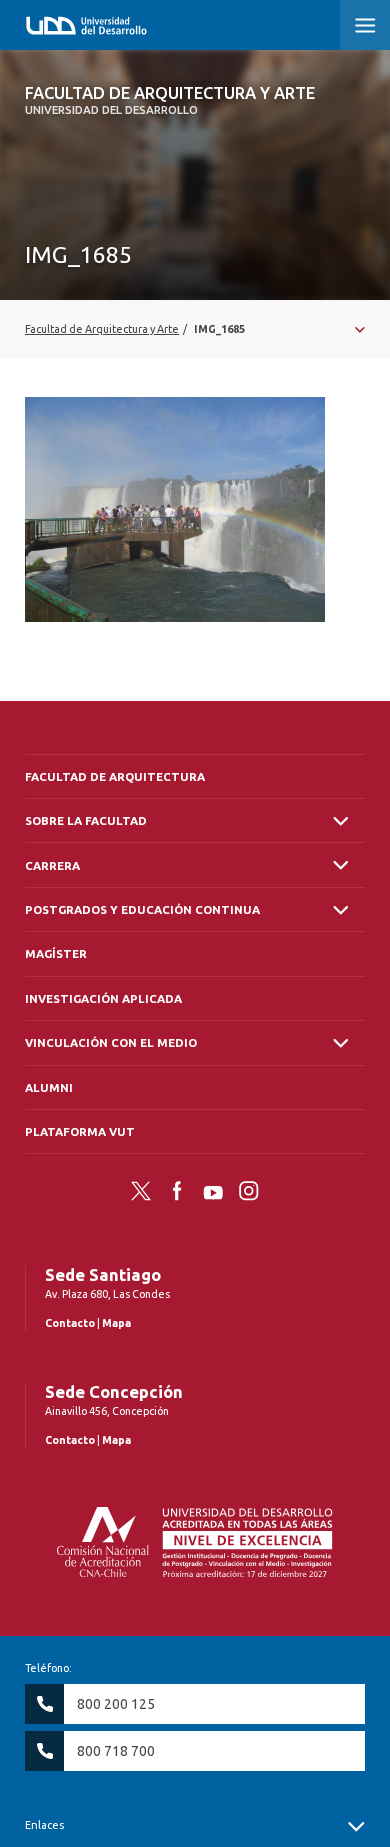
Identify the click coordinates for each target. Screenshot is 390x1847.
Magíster (56, 953)
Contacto (70, 1323)
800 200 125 (116, 1704)
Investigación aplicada (103, 998)
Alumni (49, 1087)
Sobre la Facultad (86, 820)
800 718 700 (116, 1751)
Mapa (116, 1323)
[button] (365, 25)
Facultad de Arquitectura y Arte (170, 100)
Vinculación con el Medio (111, 1042)
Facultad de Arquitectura (115, 776)
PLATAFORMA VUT (80, 1131)
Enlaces (44, 1825)
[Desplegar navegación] (195, 329)
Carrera (52, 865)
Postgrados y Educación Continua (142, 909)
